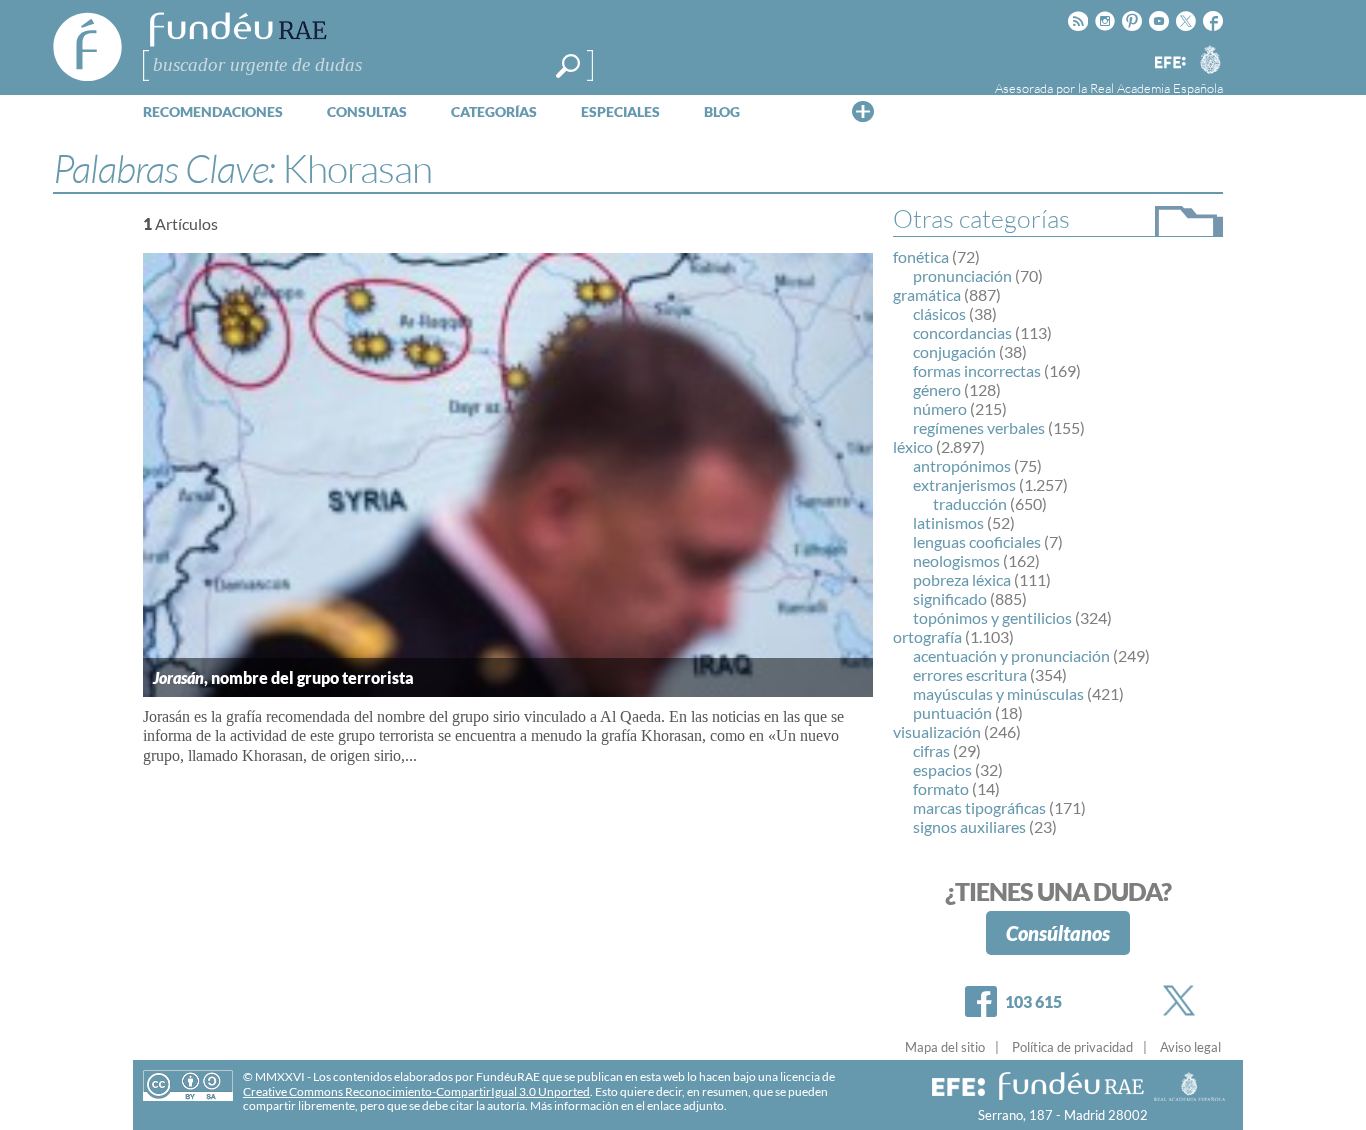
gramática (927, 294)
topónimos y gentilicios (992, 617)
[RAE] (1210, 59)
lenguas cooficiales (977, 541)
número (940, 408)
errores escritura (970, 674)
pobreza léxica (962, 579)
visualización (937, 731)
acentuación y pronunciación (1011, 655)
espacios (942, 769)
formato (941, 788)
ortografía (927, 636)
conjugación (954, 351)
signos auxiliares (969, 826)
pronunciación (962, 275)
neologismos (956, 560)
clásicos (939, 313)
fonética (921, 256)
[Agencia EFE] (1169, 63)
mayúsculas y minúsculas (998, 693)
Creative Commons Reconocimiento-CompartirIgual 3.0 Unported (416, 1091)
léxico (913, 446)
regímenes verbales (979, 427)
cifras (931, 750)
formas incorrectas (977, 370)
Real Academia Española (1156, 88)
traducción (970, 503)
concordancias (962, 332)
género (937, 389)
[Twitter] (1183, 1000)
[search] (568, 66)
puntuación (952, 712)
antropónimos (962, 465)
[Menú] (863, 111)
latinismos (948, 522)
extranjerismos (964, 484)
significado (950, 598)
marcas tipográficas (979, 807)
